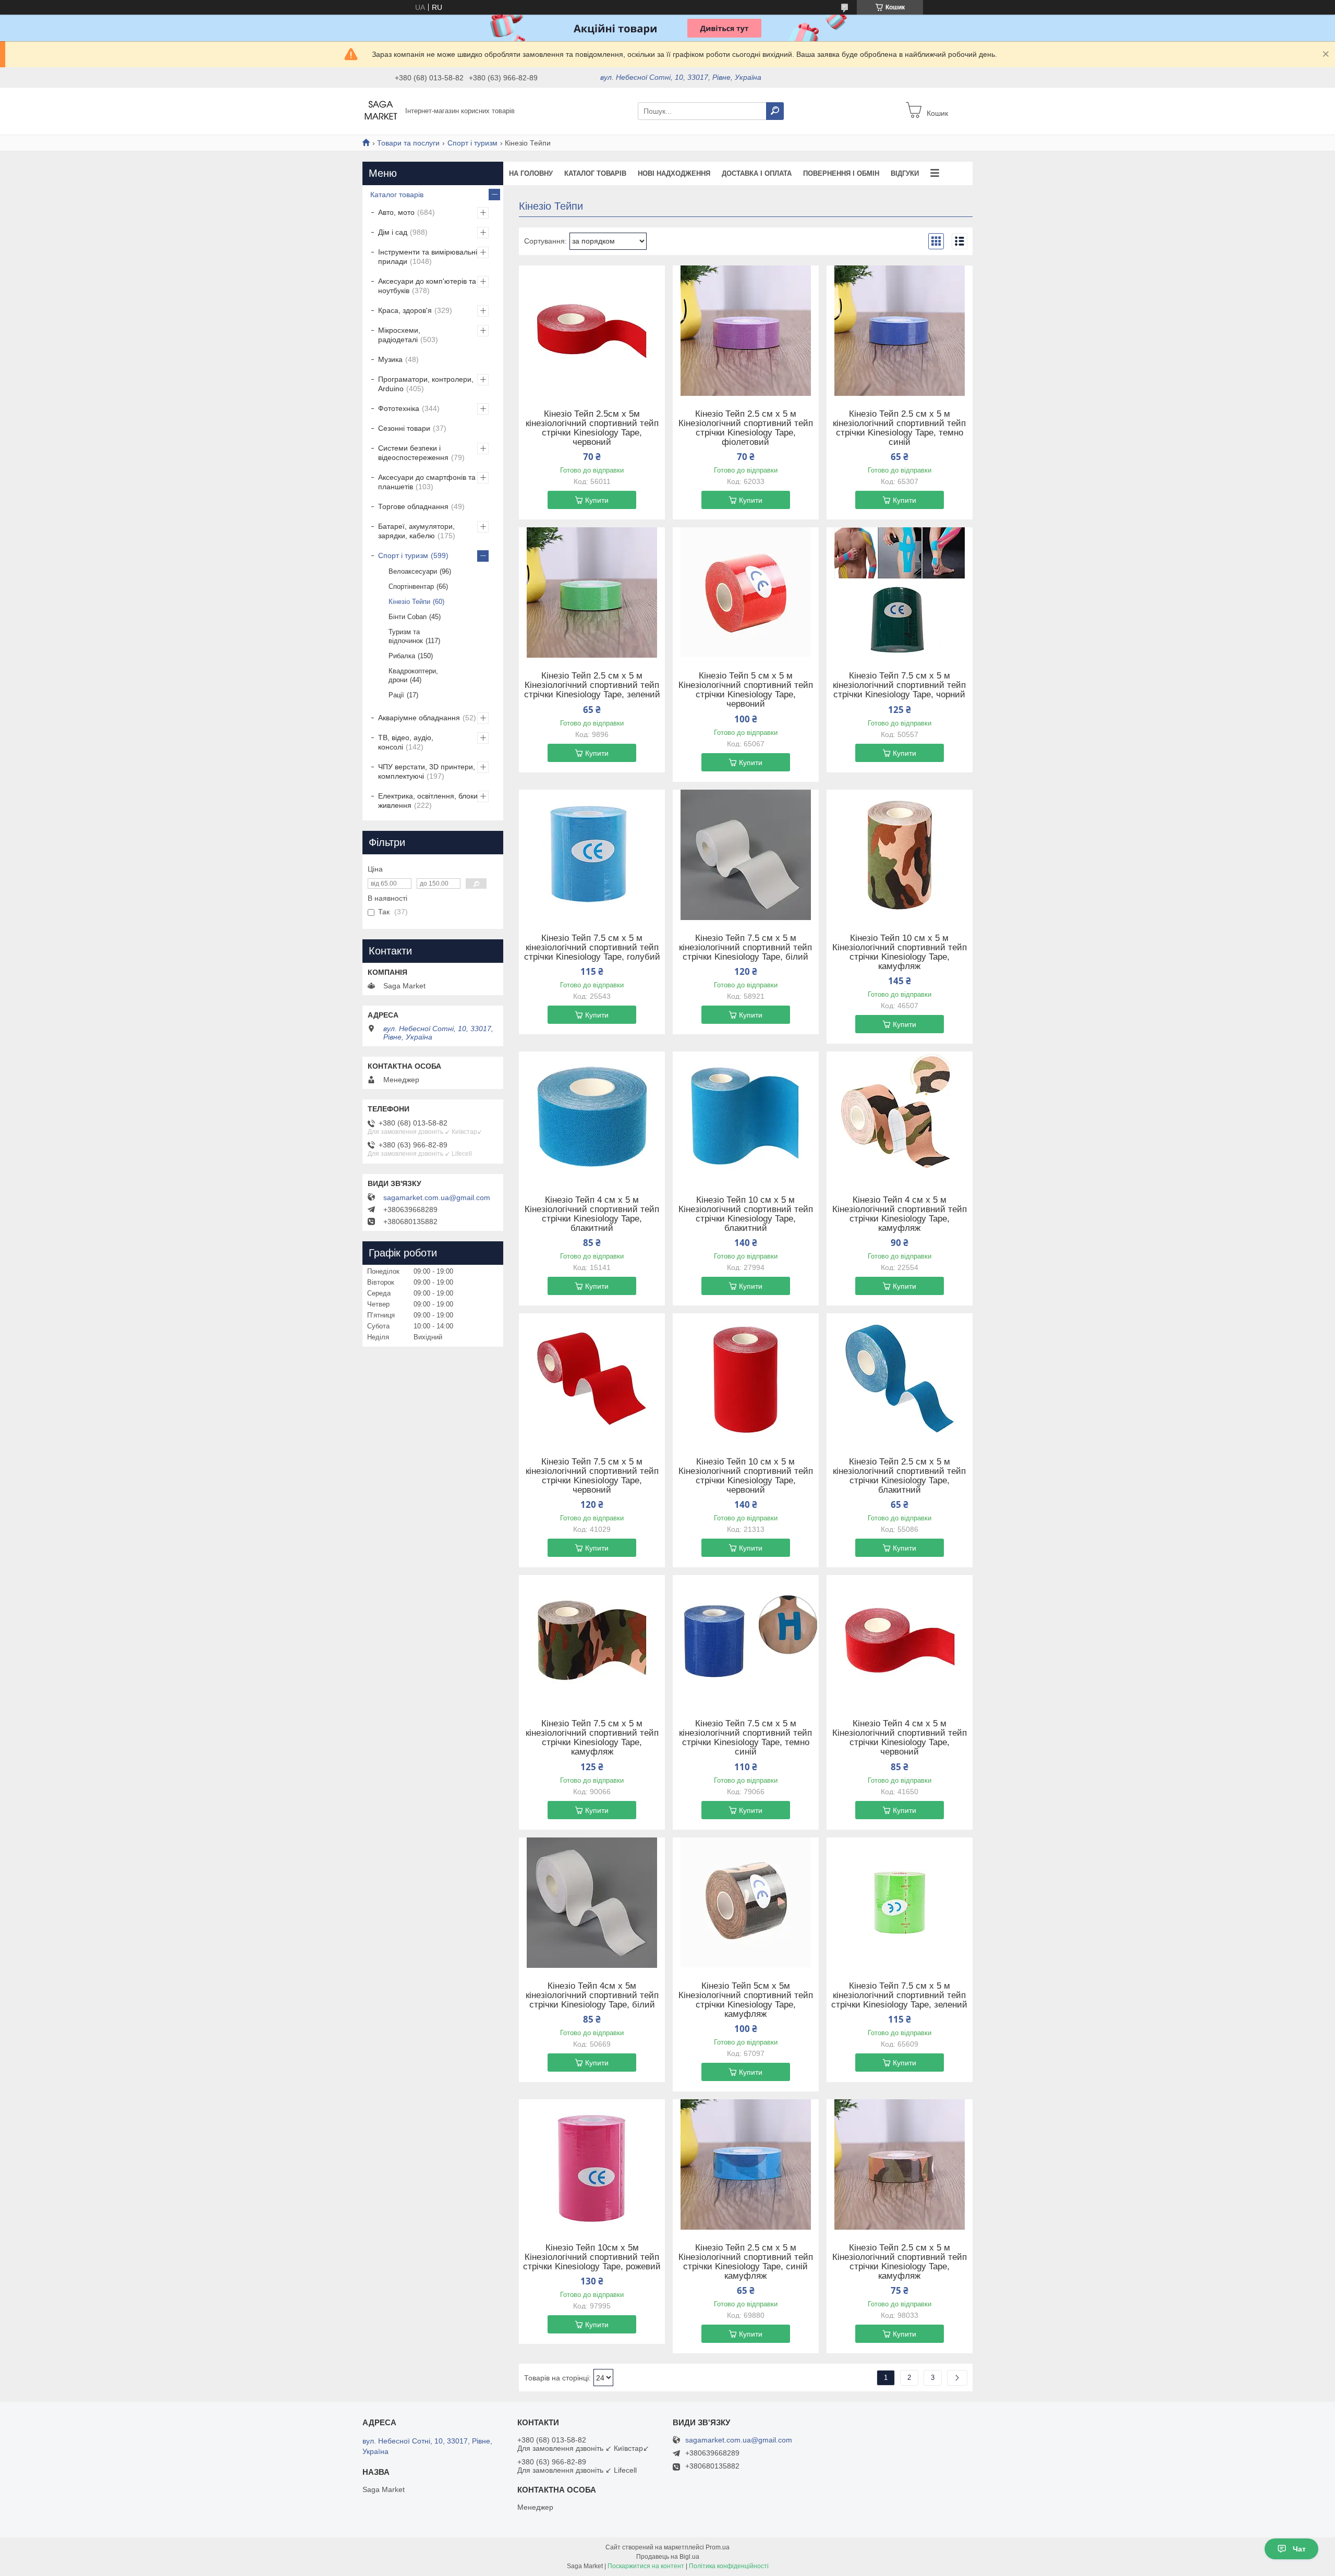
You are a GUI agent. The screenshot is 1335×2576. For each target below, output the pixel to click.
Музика (390, 359)
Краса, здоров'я (405, 310)
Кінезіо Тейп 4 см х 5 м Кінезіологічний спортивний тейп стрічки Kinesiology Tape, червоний (900, 1738)
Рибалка (402, 656)
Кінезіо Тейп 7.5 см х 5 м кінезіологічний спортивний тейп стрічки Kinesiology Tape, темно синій (745, 1738)
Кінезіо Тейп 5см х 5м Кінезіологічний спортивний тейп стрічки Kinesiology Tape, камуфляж (746, 2000)
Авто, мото (396, 212)
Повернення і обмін (841, 173)
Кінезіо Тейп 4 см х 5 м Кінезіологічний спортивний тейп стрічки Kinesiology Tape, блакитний (592, 1214)
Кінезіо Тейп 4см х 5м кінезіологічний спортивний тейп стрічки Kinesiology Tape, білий (592, 1996)
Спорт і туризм (472, 143)
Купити (597, 500)
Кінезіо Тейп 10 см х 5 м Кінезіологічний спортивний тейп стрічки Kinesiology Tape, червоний (746, 1476)
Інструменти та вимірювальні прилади (428, 257)
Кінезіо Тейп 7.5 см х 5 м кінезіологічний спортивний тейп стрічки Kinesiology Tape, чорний (899, 685)
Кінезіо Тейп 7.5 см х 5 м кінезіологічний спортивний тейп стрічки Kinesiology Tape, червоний (592, 1476)
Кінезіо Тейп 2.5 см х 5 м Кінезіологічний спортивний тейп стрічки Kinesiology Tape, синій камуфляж (746, 2262)
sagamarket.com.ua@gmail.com (437, 1198)
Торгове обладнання (413, 506)
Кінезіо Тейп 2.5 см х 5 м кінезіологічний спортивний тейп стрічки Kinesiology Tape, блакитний (899, 1476)
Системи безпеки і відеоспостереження (413, 453)
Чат (1299, 2549)
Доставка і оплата (757, 173)
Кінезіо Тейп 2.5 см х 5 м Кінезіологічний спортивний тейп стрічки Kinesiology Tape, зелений (592, 685)
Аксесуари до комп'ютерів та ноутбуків (427, 286)
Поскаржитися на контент (646, 2566)
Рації (396, 695)
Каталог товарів (595, 173)
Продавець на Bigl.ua (668, 2557)
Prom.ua (718, 2547)
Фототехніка (399, 408)
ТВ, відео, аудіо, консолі (406, 742)
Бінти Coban (408, 617)
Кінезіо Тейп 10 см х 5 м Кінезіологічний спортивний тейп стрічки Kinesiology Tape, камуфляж (900, 952)
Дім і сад (393, 232)
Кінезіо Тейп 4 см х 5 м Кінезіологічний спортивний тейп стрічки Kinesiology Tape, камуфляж (900, 1214)
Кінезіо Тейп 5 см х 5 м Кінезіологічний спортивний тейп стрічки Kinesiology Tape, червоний (746, 690)
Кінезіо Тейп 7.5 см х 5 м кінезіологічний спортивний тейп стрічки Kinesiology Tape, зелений (899, 1996)
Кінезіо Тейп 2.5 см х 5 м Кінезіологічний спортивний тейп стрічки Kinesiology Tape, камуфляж (900, 2262)
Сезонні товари (404, 428)
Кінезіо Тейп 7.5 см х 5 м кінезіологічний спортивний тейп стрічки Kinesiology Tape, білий (745, 948)
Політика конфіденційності (729, 2566)
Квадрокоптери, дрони (413, 675)
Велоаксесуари (413, 571)
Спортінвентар (411, 586)
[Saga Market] (381, 111)
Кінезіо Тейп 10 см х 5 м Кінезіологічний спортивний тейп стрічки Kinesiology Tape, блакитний (746, 1214)
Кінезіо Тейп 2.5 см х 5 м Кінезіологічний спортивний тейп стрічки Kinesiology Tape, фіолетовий (746, 428)
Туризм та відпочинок (406, 636)
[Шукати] (775, 111)
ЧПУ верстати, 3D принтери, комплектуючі (427, 771)
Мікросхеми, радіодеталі (399, 335)
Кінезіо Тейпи (409, 602)
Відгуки (905, 173)
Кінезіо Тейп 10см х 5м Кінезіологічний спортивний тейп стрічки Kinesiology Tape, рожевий (592, 2257)
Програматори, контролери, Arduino (426, 384)
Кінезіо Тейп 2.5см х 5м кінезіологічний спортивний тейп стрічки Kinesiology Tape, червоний (592, 428)
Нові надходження (674, 173)
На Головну (531, 173)
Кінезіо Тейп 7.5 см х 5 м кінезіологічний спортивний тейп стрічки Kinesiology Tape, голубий (592, 948)
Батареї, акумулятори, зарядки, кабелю (416, 531)
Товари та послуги (408, 143)
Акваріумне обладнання (419, 718)
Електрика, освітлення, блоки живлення (428, 801)
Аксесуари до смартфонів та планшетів (427, 482)
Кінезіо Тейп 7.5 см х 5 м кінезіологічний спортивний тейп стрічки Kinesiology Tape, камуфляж (592, 1738)
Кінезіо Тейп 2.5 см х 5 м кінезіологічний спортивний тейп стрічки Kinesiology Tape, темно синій (899, 428)
